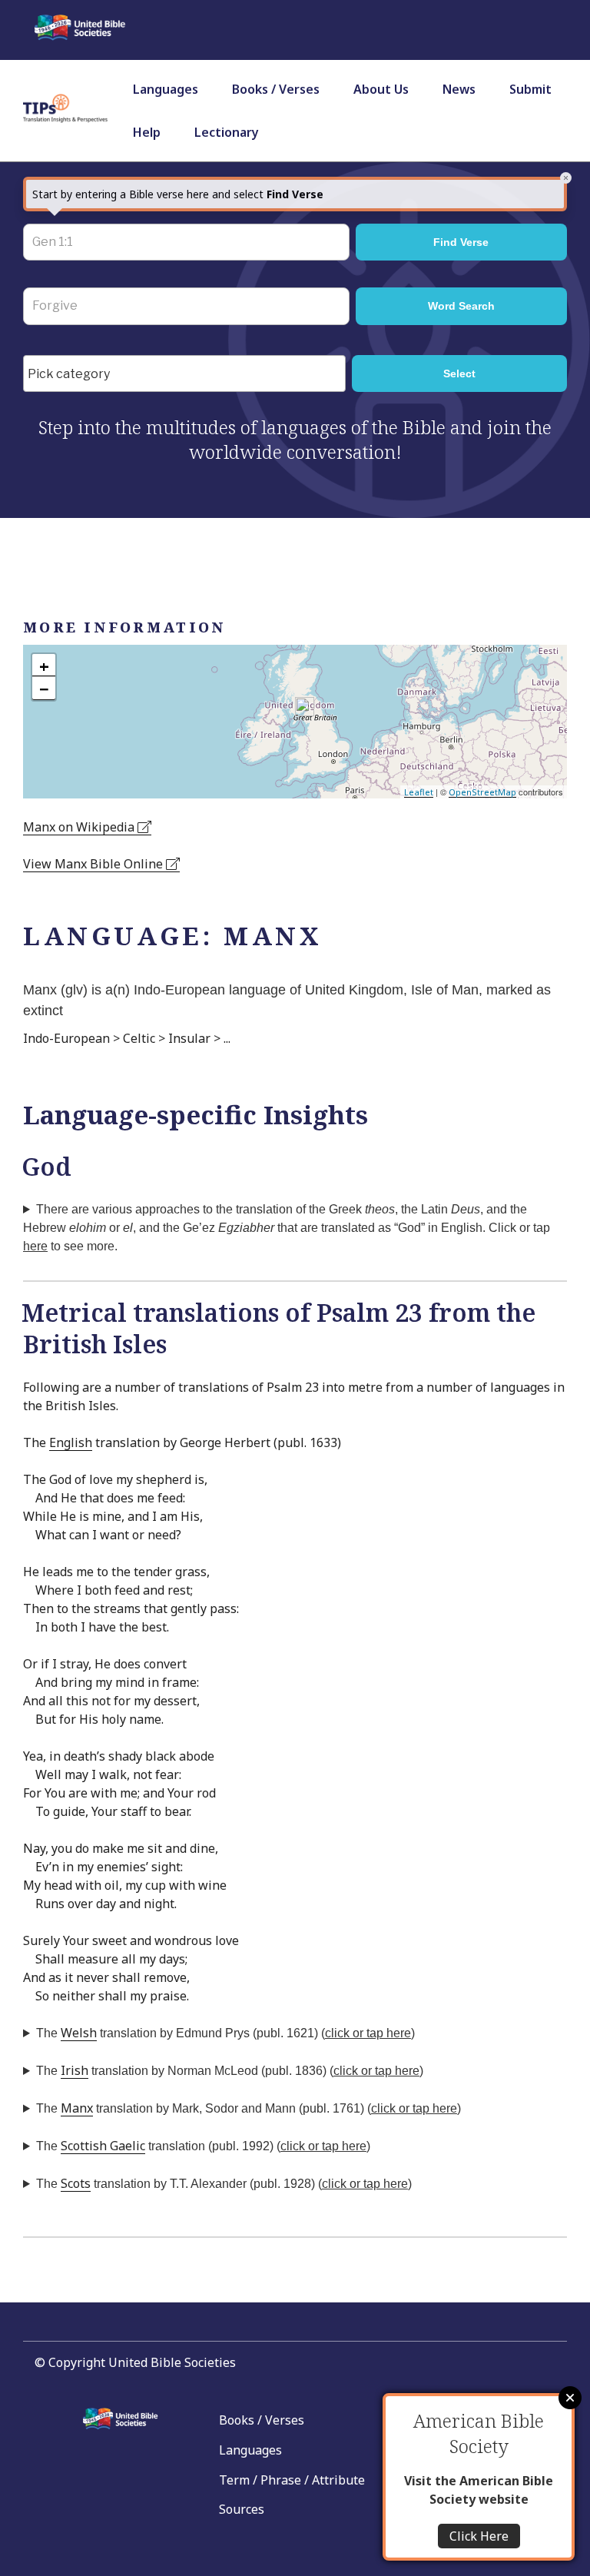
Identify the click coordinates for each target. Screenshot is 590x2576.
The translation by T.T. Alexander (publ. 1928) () (224, 2183)
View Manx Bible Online (94, 864)
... (227, 1038)
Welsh (79, 2033)
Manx (77, 2108)
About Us (381, 89)
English (71, 1442)
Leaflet (419, 792)
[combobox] (184, 373)
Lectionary (227, 132)
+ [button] (44, 666)
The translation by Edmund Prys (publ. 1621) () (225, 2033)
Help (147, 132)
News (459, 89)
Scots (76, 2183)
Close (570, 2398)
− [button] (44, 689)
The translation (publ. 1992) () (203, 2146)
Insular (189, 1038)
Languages (166, 89)
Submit (530, 89)
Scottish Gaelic (103, 2146)
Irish (75, 2070)
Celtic (139, 1038)
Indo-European (66, 1038)
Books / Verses (276, 89)
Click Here (479, 2536)
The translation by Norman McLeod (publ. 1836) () (230, 2070)
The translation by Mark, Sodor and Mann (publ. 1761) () (249, 2108)
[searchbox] (188, 374)
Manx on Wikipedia (80, 827)
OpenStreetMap (482, 792)
